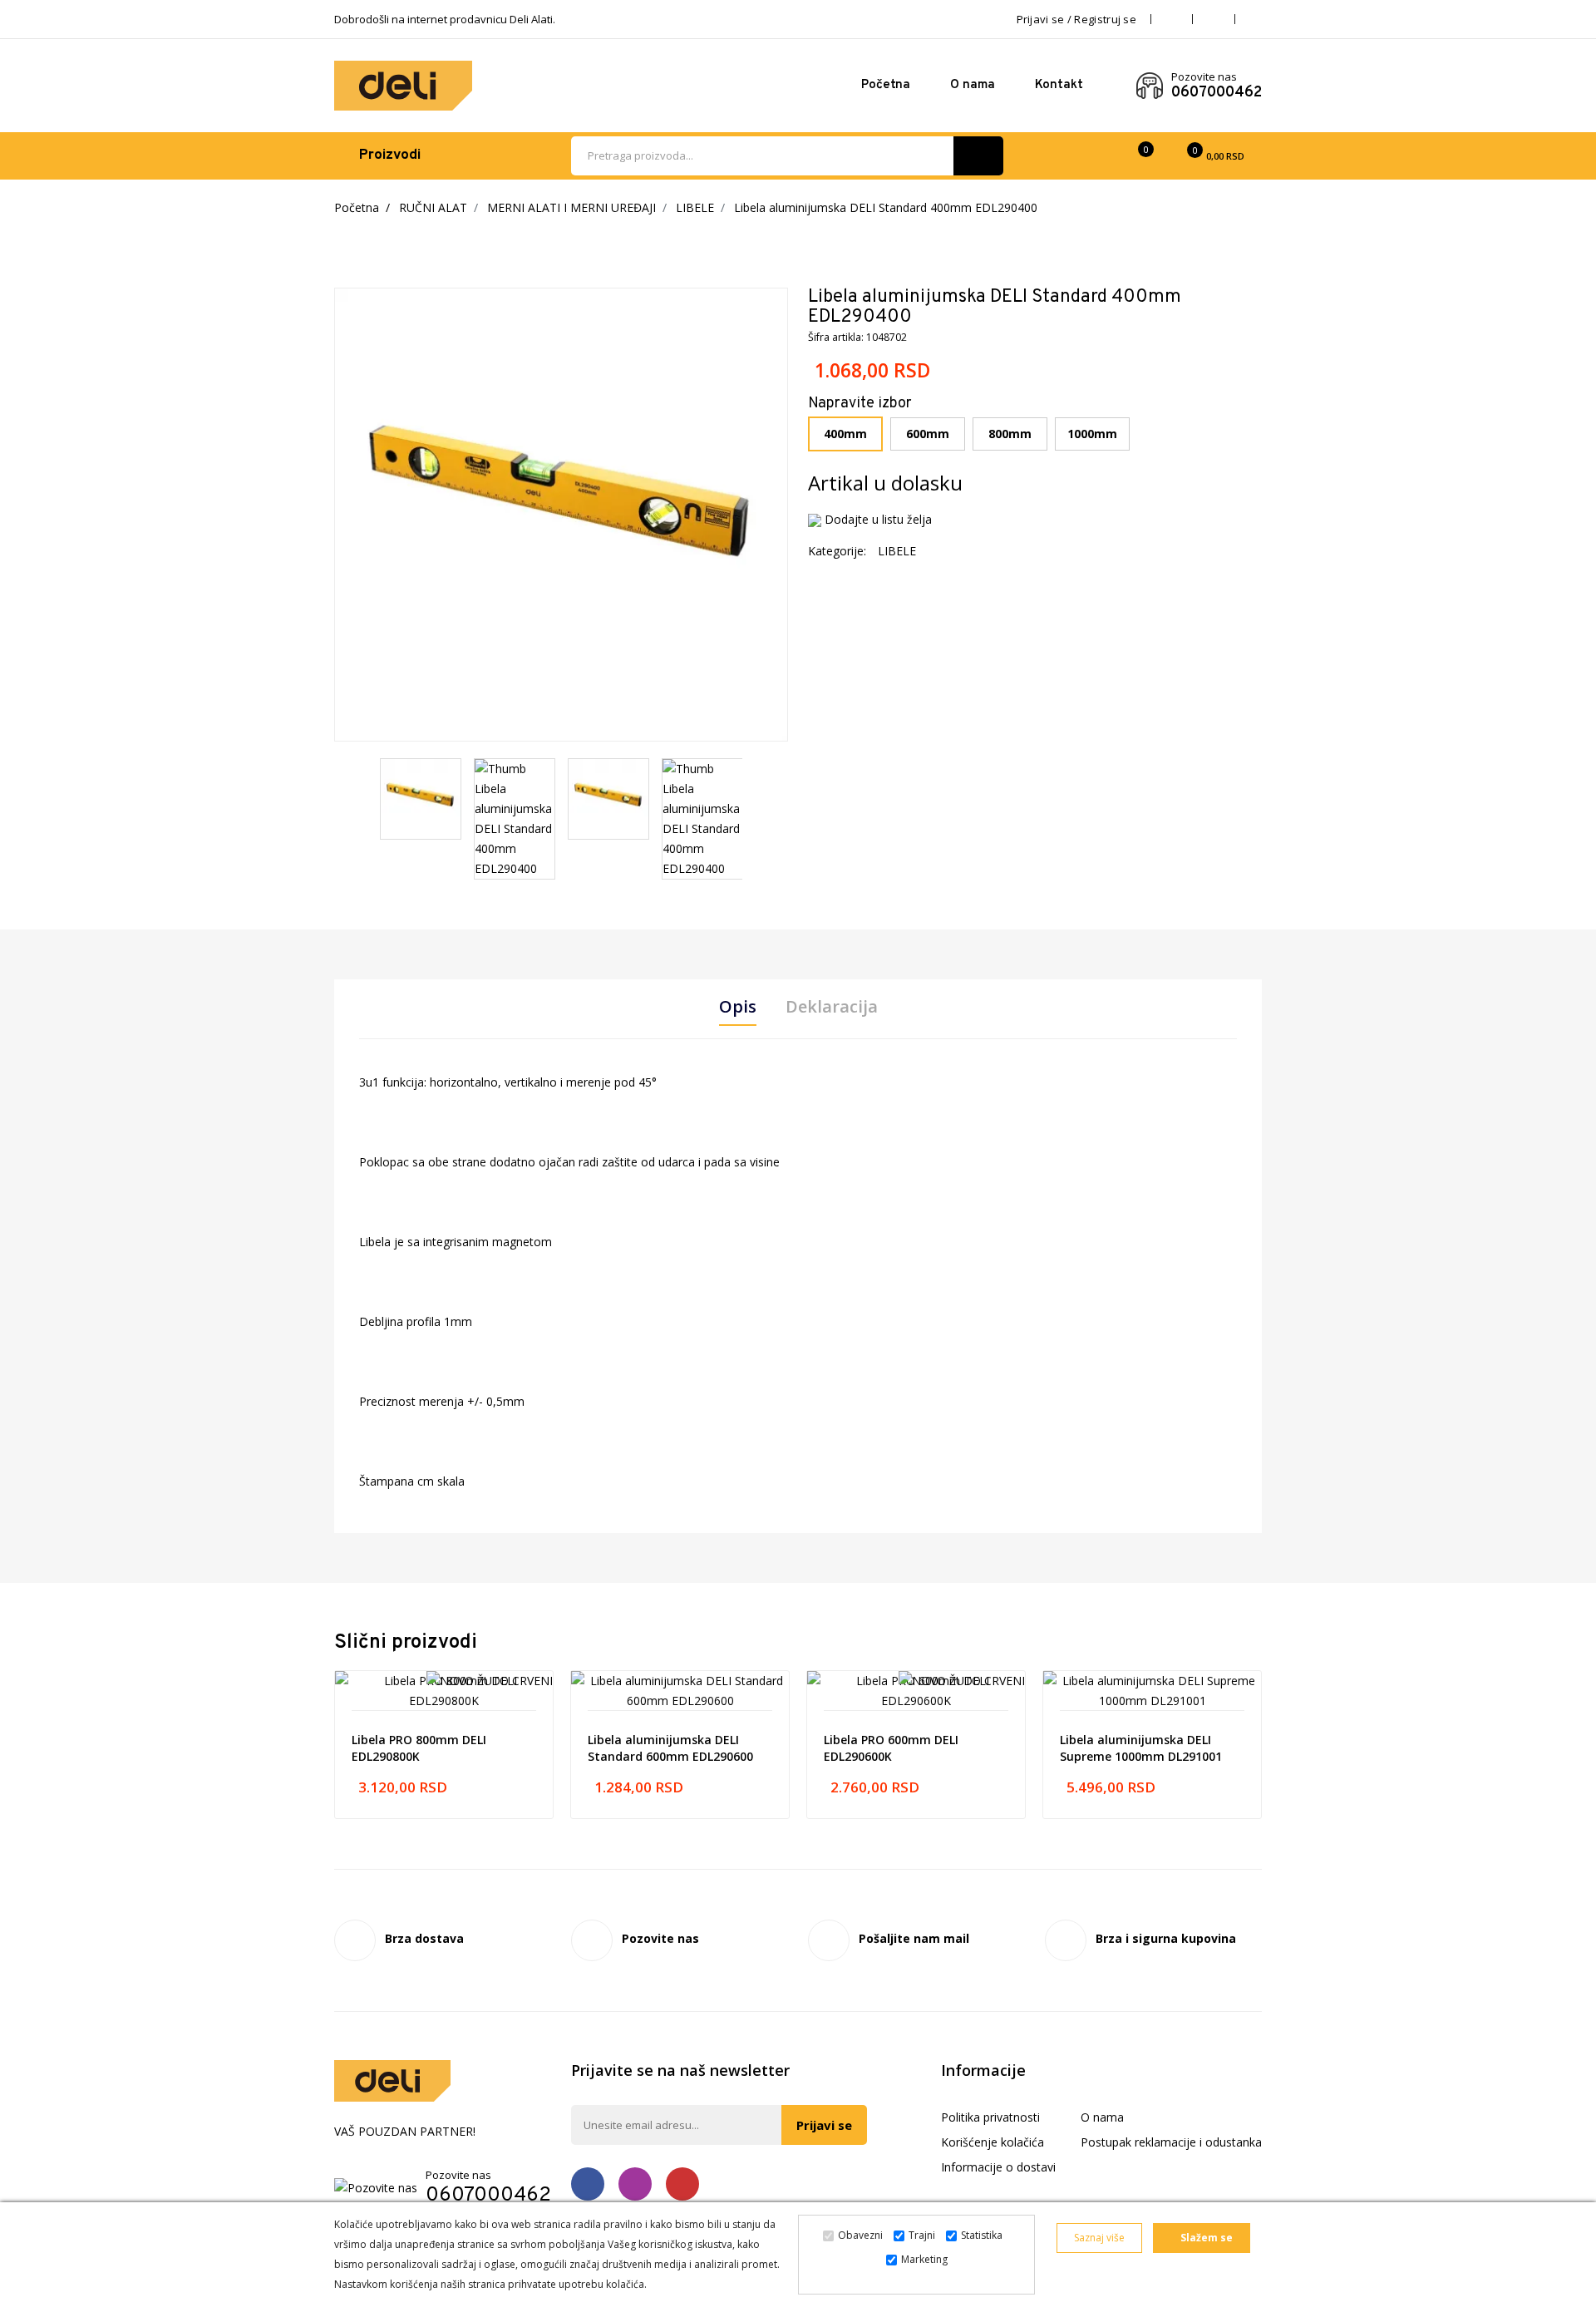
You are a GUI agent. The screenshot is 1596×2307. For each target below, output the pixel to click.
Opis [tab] (738, 1007)
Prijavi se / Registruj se (1077, 19)
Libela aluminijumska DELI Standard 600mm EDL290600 (670, 1748)
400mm (845, 434)
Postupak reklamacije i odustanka (1171, 2142)
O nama (973, 85)
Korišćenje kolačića (993, 2142)
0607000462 (1217, 93)
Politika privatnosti (990, 2117)
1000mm (1092, 434)
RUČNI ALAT (433, 207)
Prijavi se (824, 2125)
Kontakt (1059, 85)
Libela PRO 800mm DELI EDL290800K (419, 1748)
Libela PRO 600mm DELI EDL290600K (891, 1748)
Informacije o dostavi (998, 2167)
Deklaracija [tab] (832, 1007)
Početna (886, 85)
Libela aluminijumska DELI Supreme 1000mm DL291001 (1141, 1748)
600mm (928, 434)
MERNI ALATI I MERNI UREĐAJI (571, 207)
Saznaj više (1099, 2238)
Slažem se (1205, 2238)
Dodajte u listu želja (878, 519)
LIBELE (695, 207)
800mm (1010, 434)
